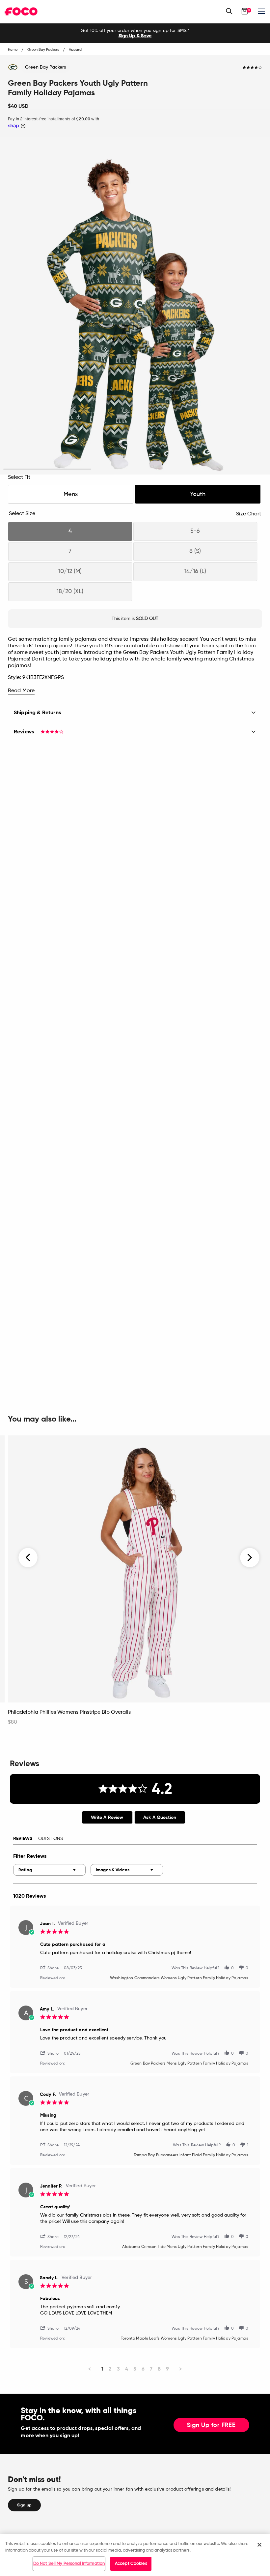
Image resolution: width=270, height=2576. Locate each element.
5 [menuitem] (135, 2369)
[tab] (107, 1817)
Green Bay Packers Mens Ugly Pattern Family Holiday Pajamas (189, 2064)
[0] (245, 11)
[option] (135, 33)
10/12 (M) (70, 571)
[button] (52, 1967)
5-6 (195, 531)
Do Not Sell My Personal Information (69, 2564)
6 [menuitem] (143, 2369)
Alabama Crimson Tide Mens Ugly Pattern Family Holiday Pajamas (185, 2247)
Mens (71, 494)
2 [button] (135, 469)
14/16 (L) (195, 571)
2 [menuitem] (110, 2369)
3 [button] (223, 469)
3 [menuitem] (118, 2369)
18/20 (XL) (70, 592)
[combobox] (49, 1870)
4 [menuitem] (127, 2369)
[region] (135, 2555)
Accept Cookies (131, 2564)
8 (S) (195, 551)
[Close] (259, 2545)
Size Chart (249, 514)
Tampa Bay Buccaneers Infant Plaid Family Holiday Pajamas (191, 2155)
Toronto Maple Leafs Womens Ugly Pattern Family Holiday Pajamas (185, 2339)
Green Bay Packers (45, 67)
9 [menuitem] (167, 2369)
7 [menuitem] (151, 2369)
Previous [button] (28, 1558)
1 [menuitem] (102, 2369)
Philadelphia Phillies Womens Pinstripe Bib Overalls (69, 1712)
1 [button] (47, 469)
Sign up (24, 2505)
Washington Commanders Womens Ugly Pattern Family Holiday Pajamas (179, 1978)
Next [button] (250, 1558)
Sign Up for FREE (211, 2425)
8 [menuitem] (159, 2369)
